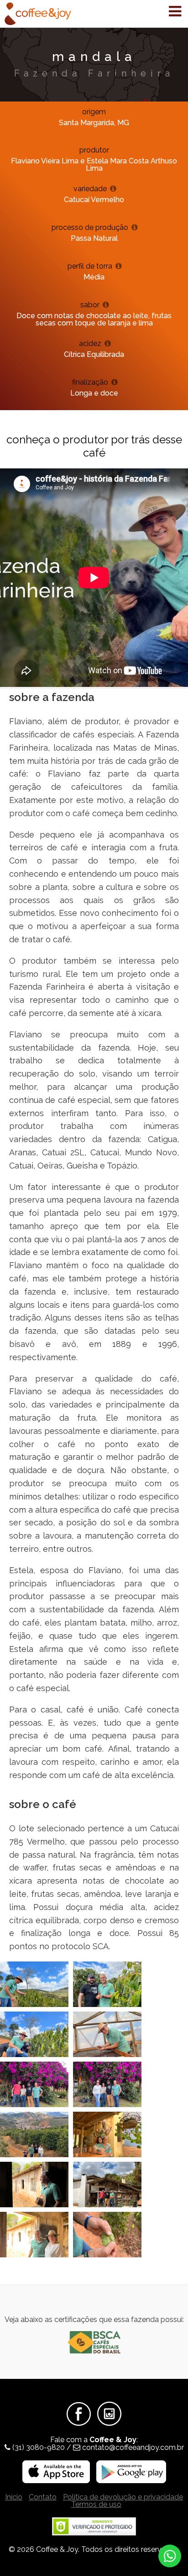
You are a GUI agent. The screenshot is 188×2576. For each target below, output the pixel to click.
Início (14, 2497)
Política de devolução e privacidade (123, 2497)
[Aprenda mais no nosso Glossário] (113, 189)
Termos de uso (96, 2504)
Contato (43, 2497)
